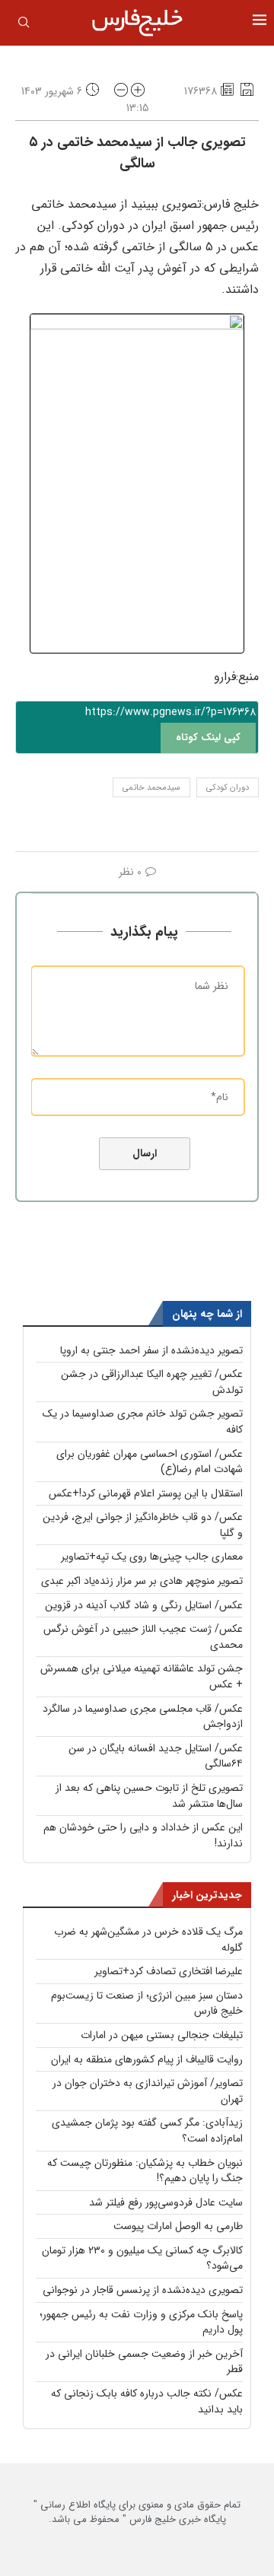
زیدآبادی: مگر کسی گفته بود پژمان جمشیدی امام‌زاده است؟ (147, 2131)
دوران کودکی (228, 788)
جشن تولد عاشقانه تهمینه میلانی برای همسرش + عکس (142, 1676)
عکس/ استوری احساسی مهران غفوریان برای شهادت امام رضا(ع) (150, 1462)
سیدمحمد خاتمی (151, 788)
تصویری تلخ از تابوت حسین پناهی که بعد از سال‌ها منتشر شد (149, 1796)
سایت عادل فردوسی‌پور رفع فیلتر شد (166, 2202)
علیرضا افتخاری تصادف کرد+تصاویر (169, 1971)
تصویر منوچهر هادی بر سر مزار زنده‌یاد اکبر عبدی (142, 1581)
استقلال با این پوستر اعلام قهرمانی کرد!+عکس (146, 1493)
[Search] (24, 25)
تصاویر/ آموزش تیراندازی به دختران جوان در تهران (148, 2091)
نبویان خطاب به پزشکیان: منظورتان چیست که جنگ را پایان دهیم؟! (145, 2171)
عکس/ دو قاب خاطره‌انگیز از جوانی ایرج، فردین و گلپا (143, 1525)
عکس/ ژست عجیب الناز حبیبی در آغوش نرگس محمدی (143, 1637)
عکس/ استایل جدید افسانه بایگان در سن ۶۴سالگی (156, 1756)
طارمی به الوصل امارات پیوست (178, 2226)
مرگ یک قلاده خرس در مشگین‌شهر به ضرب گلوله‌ (148, 1940)
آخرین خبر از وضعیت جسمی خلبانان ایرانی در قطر (144, 2362)
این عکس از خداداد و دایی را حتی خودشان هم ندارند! (143, 1835)
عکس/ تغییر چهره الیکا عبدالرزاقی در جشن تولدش (152, 1382)
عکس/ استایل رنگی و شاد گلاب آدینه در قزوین (144, 1605)
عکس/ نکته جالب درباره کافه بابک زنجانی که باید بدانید (147, 2401)
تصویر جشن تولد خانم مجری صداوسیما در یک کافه (143, 1422)
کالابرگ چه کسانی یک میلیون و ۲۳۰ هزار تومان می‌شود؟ (142, 2258)
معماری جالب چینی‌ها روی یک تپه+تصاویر (152, 1557)
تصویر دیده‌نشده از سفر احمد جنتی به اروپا (151, 1350)
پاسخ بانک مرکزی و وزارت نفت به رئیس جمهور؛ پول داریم (141, 2322)
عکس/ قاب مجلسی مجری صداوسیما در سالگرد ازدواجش (143, 1717)
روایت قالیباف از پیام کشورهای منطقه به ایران (147, 2059)
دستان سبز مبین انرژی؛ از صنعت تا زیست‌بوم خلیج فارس (147, 2004)
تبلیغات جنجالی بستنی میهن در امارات (162, 2035)
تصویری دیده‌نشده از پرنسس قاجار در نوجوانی (143, 2290)
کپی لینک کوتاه (208, 738)
